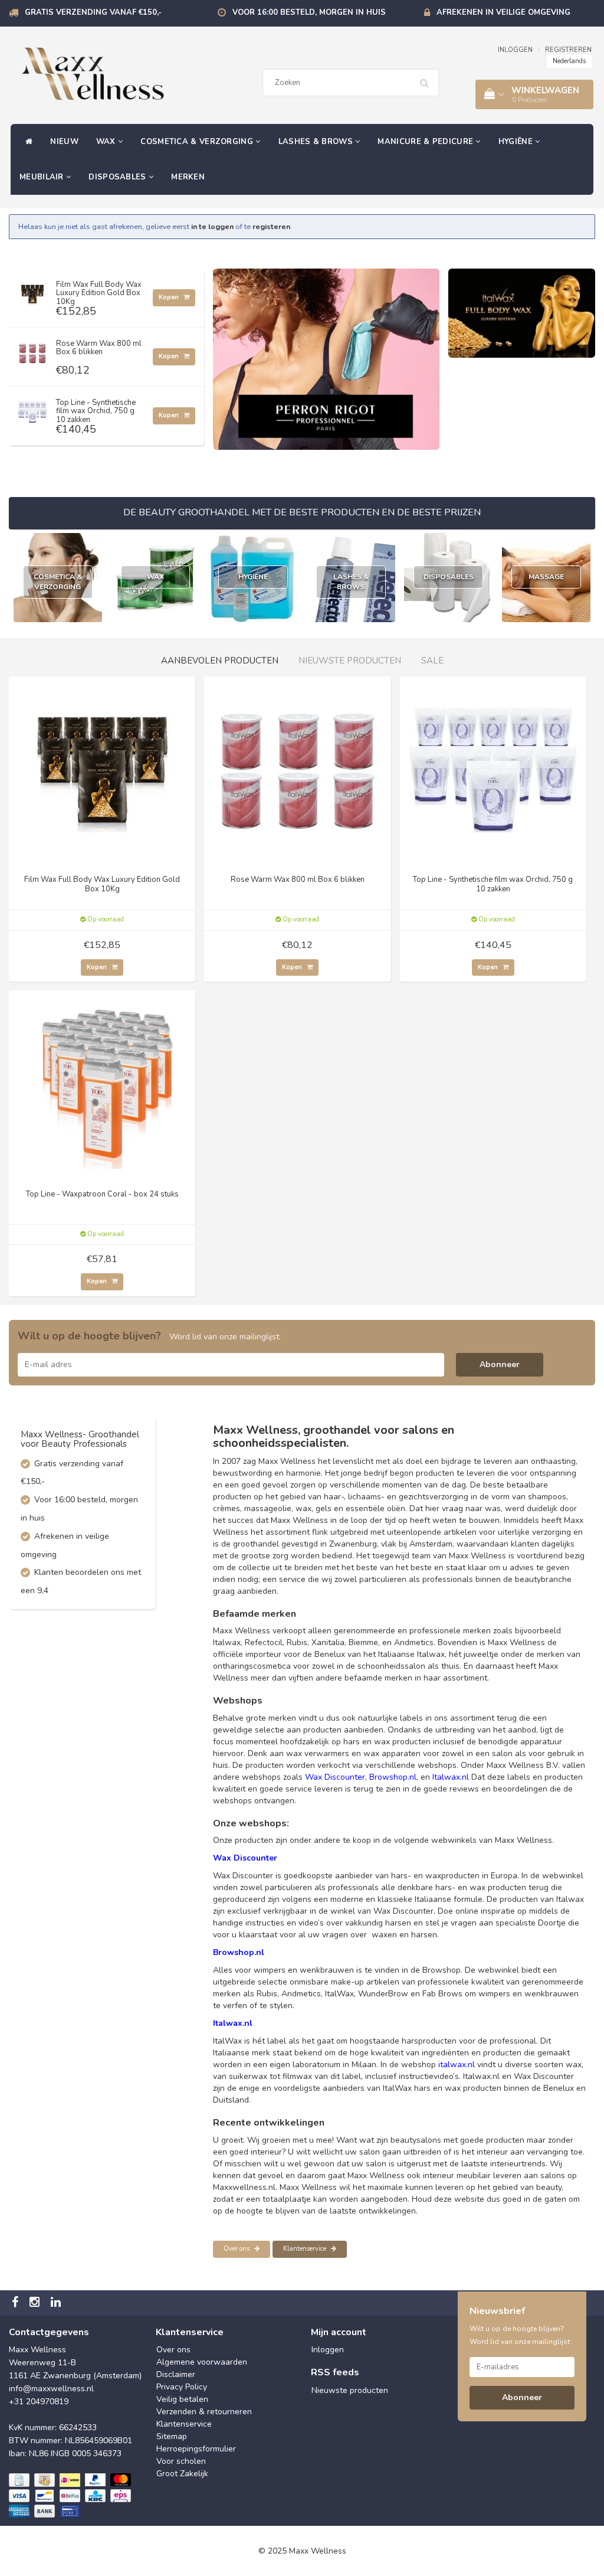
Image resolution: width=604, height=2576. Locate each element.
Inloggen (328, 2350)
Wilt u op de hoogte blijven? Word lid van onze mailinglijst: (521, 2335)
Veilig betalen (182, 2399)
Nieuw (64, 142)
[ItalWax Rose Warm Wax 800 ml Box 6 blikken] (32, 350)
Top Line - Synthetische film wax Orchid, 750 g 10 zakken (96, 411)
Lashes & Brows (317, 142)
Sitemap (172, 2436)
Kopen (170, 297)
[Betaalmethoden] (71, 2496)
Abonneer (500, 1364)
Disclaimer (176, 2374)
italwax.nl (457, 2065)
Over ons (237, 2249)
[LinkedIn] (57, 2303)
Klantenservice (306, 2249)
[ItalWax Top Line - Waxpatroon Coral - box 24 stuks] (102, 1083)
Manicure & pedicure (426, 142)
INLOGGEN (515, 50)
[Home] (26, 142)
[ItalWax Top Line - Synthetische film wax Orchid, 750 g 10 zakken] (32, 409)
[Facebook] (17, 2303)
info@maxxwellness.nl (51, 2389)
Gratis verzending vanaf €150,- (93, 12)
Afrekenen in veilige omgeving (503, 12)
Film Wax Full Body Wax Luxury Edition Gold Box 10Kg (99, 293)
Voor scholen (181, 2461)
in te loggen (212, 226)
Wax (107, 142)
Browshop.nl (393, 1777)
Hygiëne (517, 142)
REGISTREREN (568, 50)
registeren (271, 226)
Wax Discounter (335, 1777)
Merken (188, 177)
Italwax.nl (451, 1777)
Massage (546, 577)
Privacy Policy (182, 2387)
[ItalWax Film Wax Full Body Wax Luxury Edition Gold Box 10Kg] (32, 291)
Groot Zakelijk (182, 2474)
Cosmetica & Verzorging (198, 142)
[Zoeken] (428, 79)
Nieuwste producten (350, 2390)
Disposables (119, 177)
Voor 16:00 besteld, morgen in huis (309, 12)
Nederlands (569, 61)
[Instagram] (36, 2303)
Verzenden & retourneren (204, 2412)
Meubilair (43, 177)
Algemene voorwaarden (202, 2362)
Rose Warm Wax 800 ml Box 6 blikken (99, 348)
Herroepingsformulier (196, 2449)
